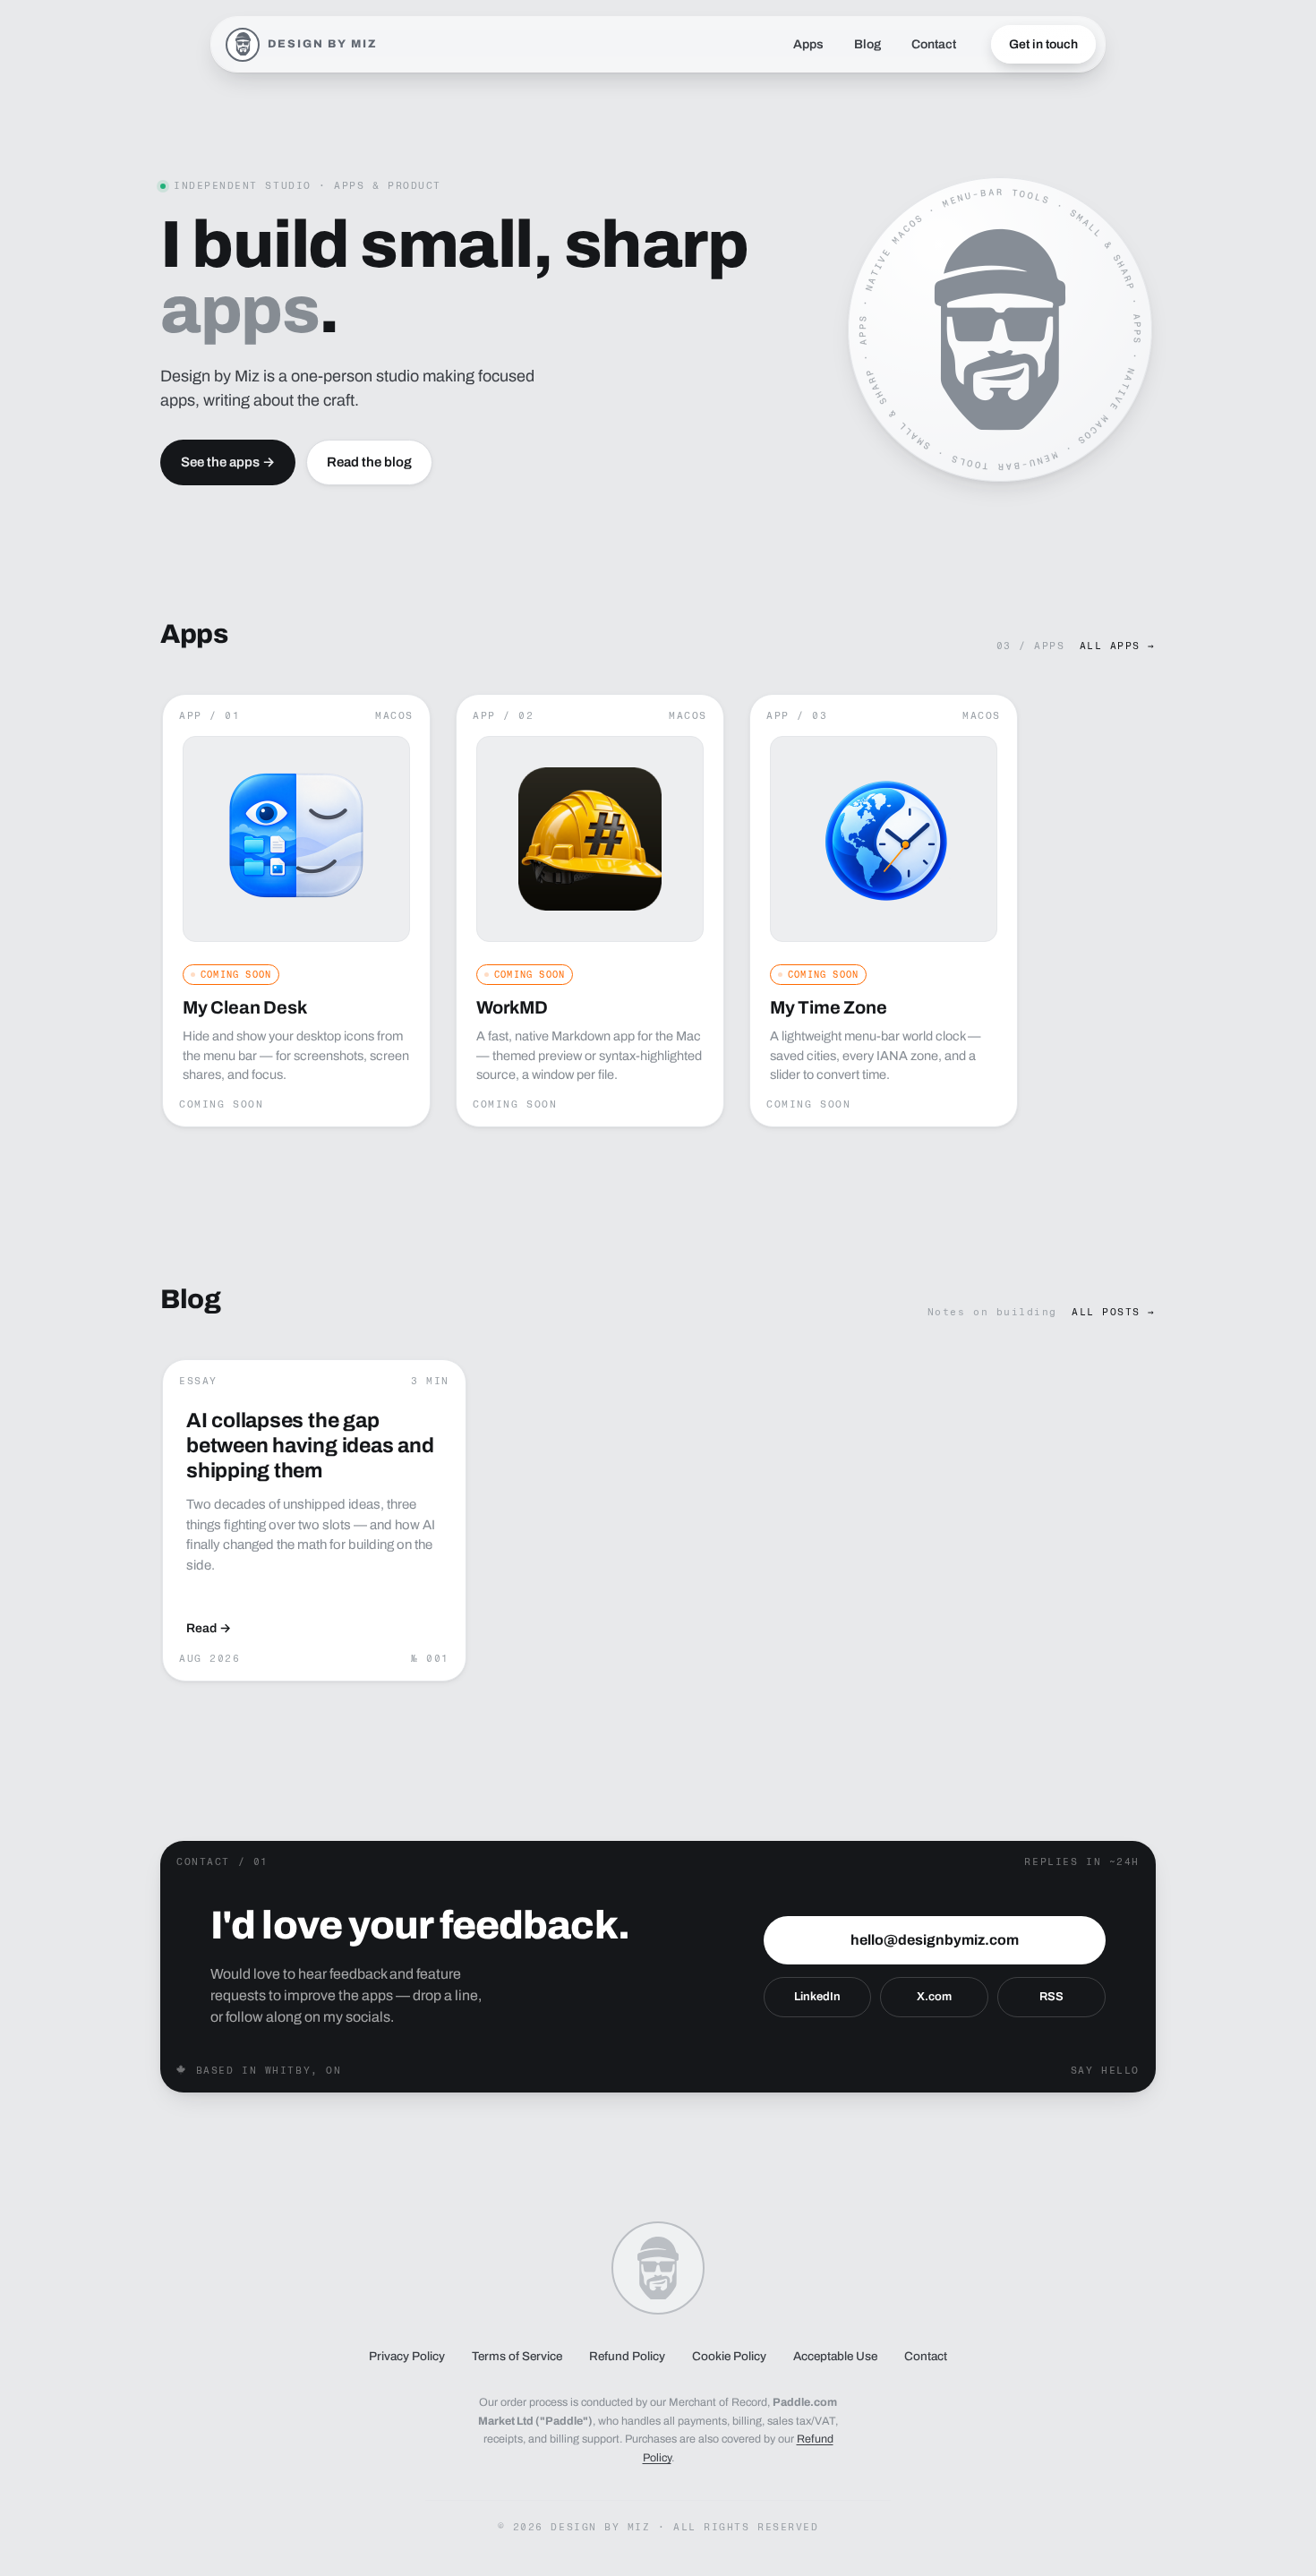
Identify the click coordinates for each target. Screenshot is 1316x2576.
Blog (867, 44)
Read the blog (369, 462)
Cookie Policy (729, 2356)
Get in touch (1043, 44)
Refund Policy (627, 2356)
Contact (934, 44)
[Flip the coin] (1000, 329)
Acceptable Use (835, 2356)
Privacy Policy (407, 2356)
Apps (808, 44)
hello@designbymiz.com (935, 1940)
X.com (934, 1997)
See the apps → (228, 462)
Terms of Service (517, 2356)
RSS (1051, 1997)
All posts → (1114, 1312)
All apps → (1118, 646)
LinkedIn (817, 1997)
